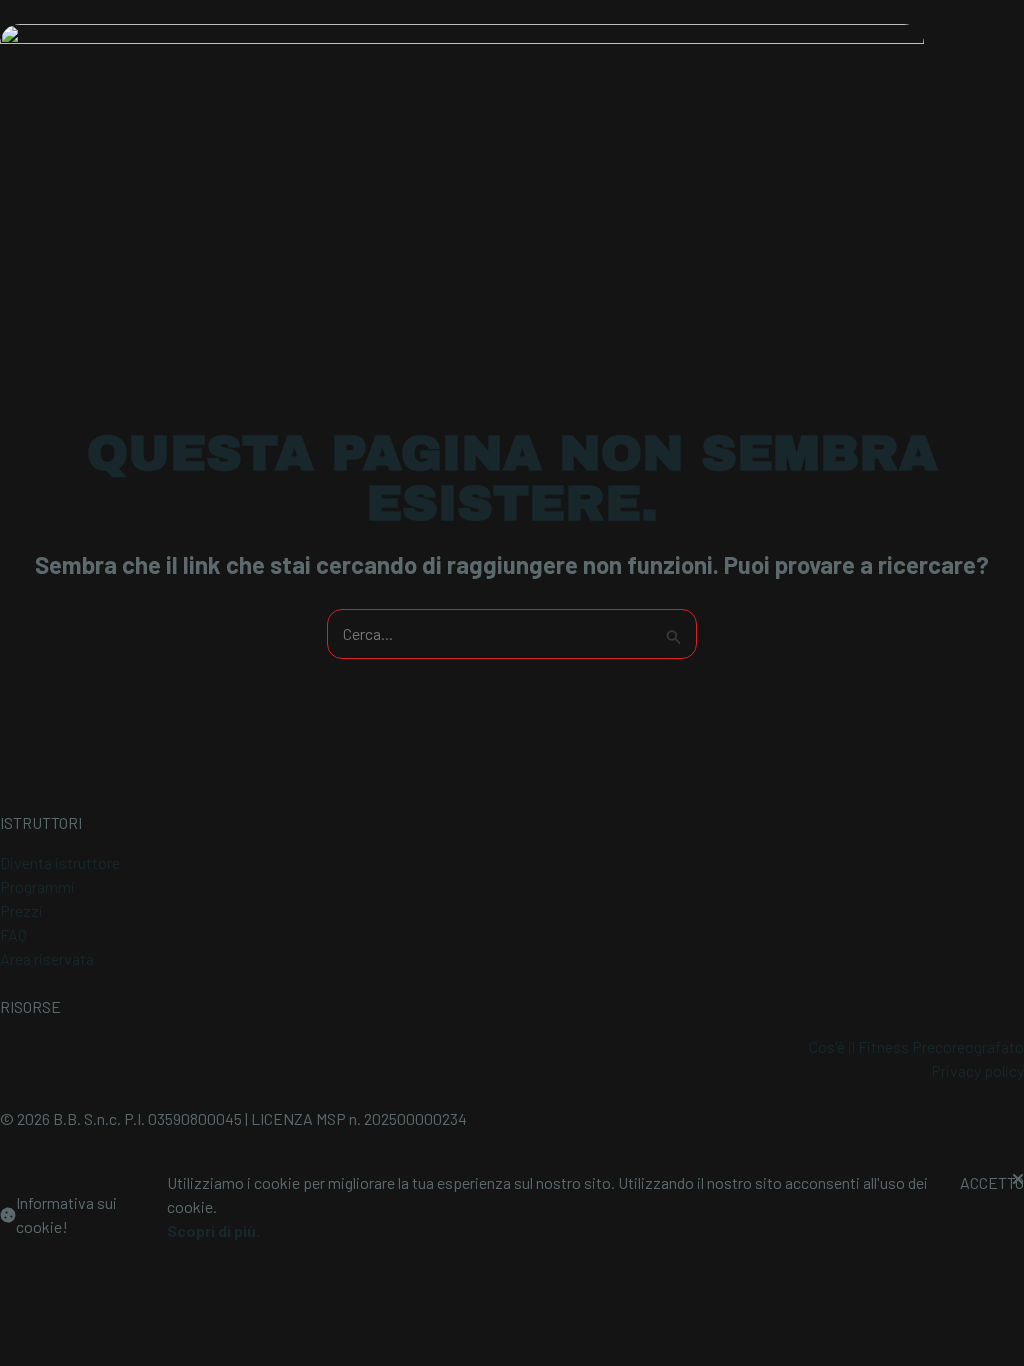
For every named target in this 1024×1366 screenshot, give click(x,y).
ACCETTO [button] (992, 1182)
